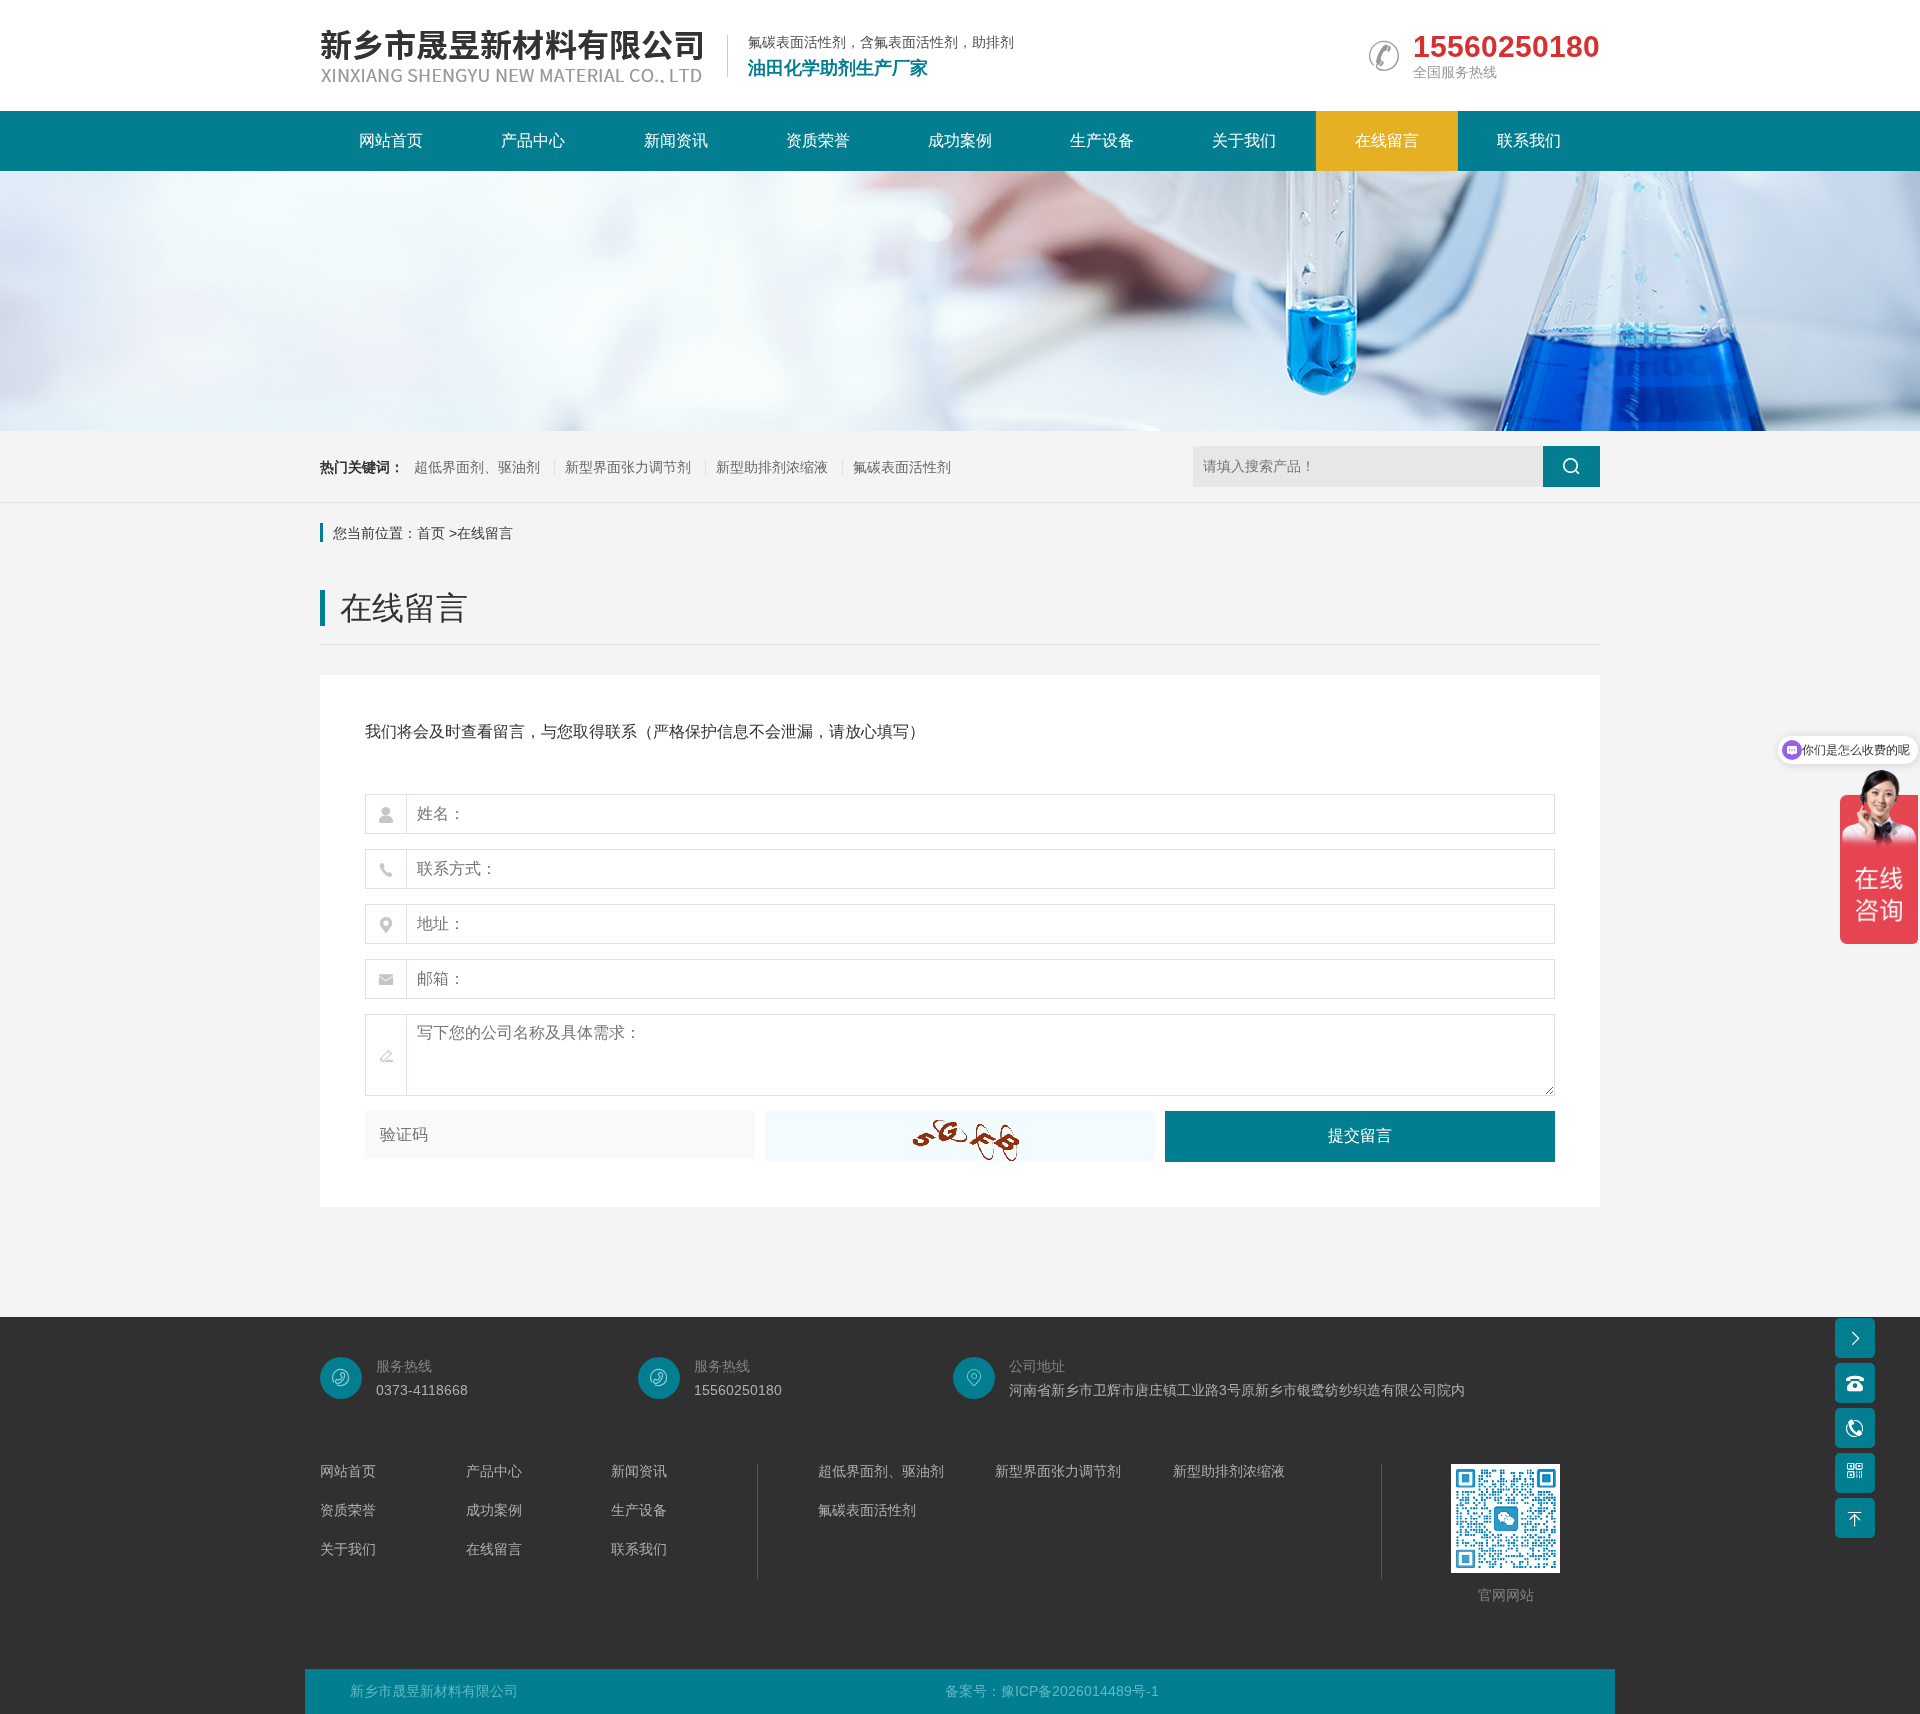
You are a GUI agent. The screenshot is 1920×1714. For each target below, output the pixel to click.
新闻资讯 (676, 140)
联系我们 (1529, 140)
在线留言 (1387, 140)
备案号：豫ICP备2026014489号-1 (1052, 1691)
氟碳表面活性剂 (902, 467)
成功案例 (960, 140)
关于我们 (1244, 140)
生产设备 (1102, 140)
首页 (431, 533)
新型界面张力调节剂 (628, 467)
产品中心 (533, 140)
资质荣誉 (818, 140)
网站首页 (391, 140)
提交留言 (1360, 1135)
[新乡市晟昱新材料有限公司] (511, 56)
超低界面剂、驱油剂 (477, 467)
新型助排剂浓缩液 (772, 467)
